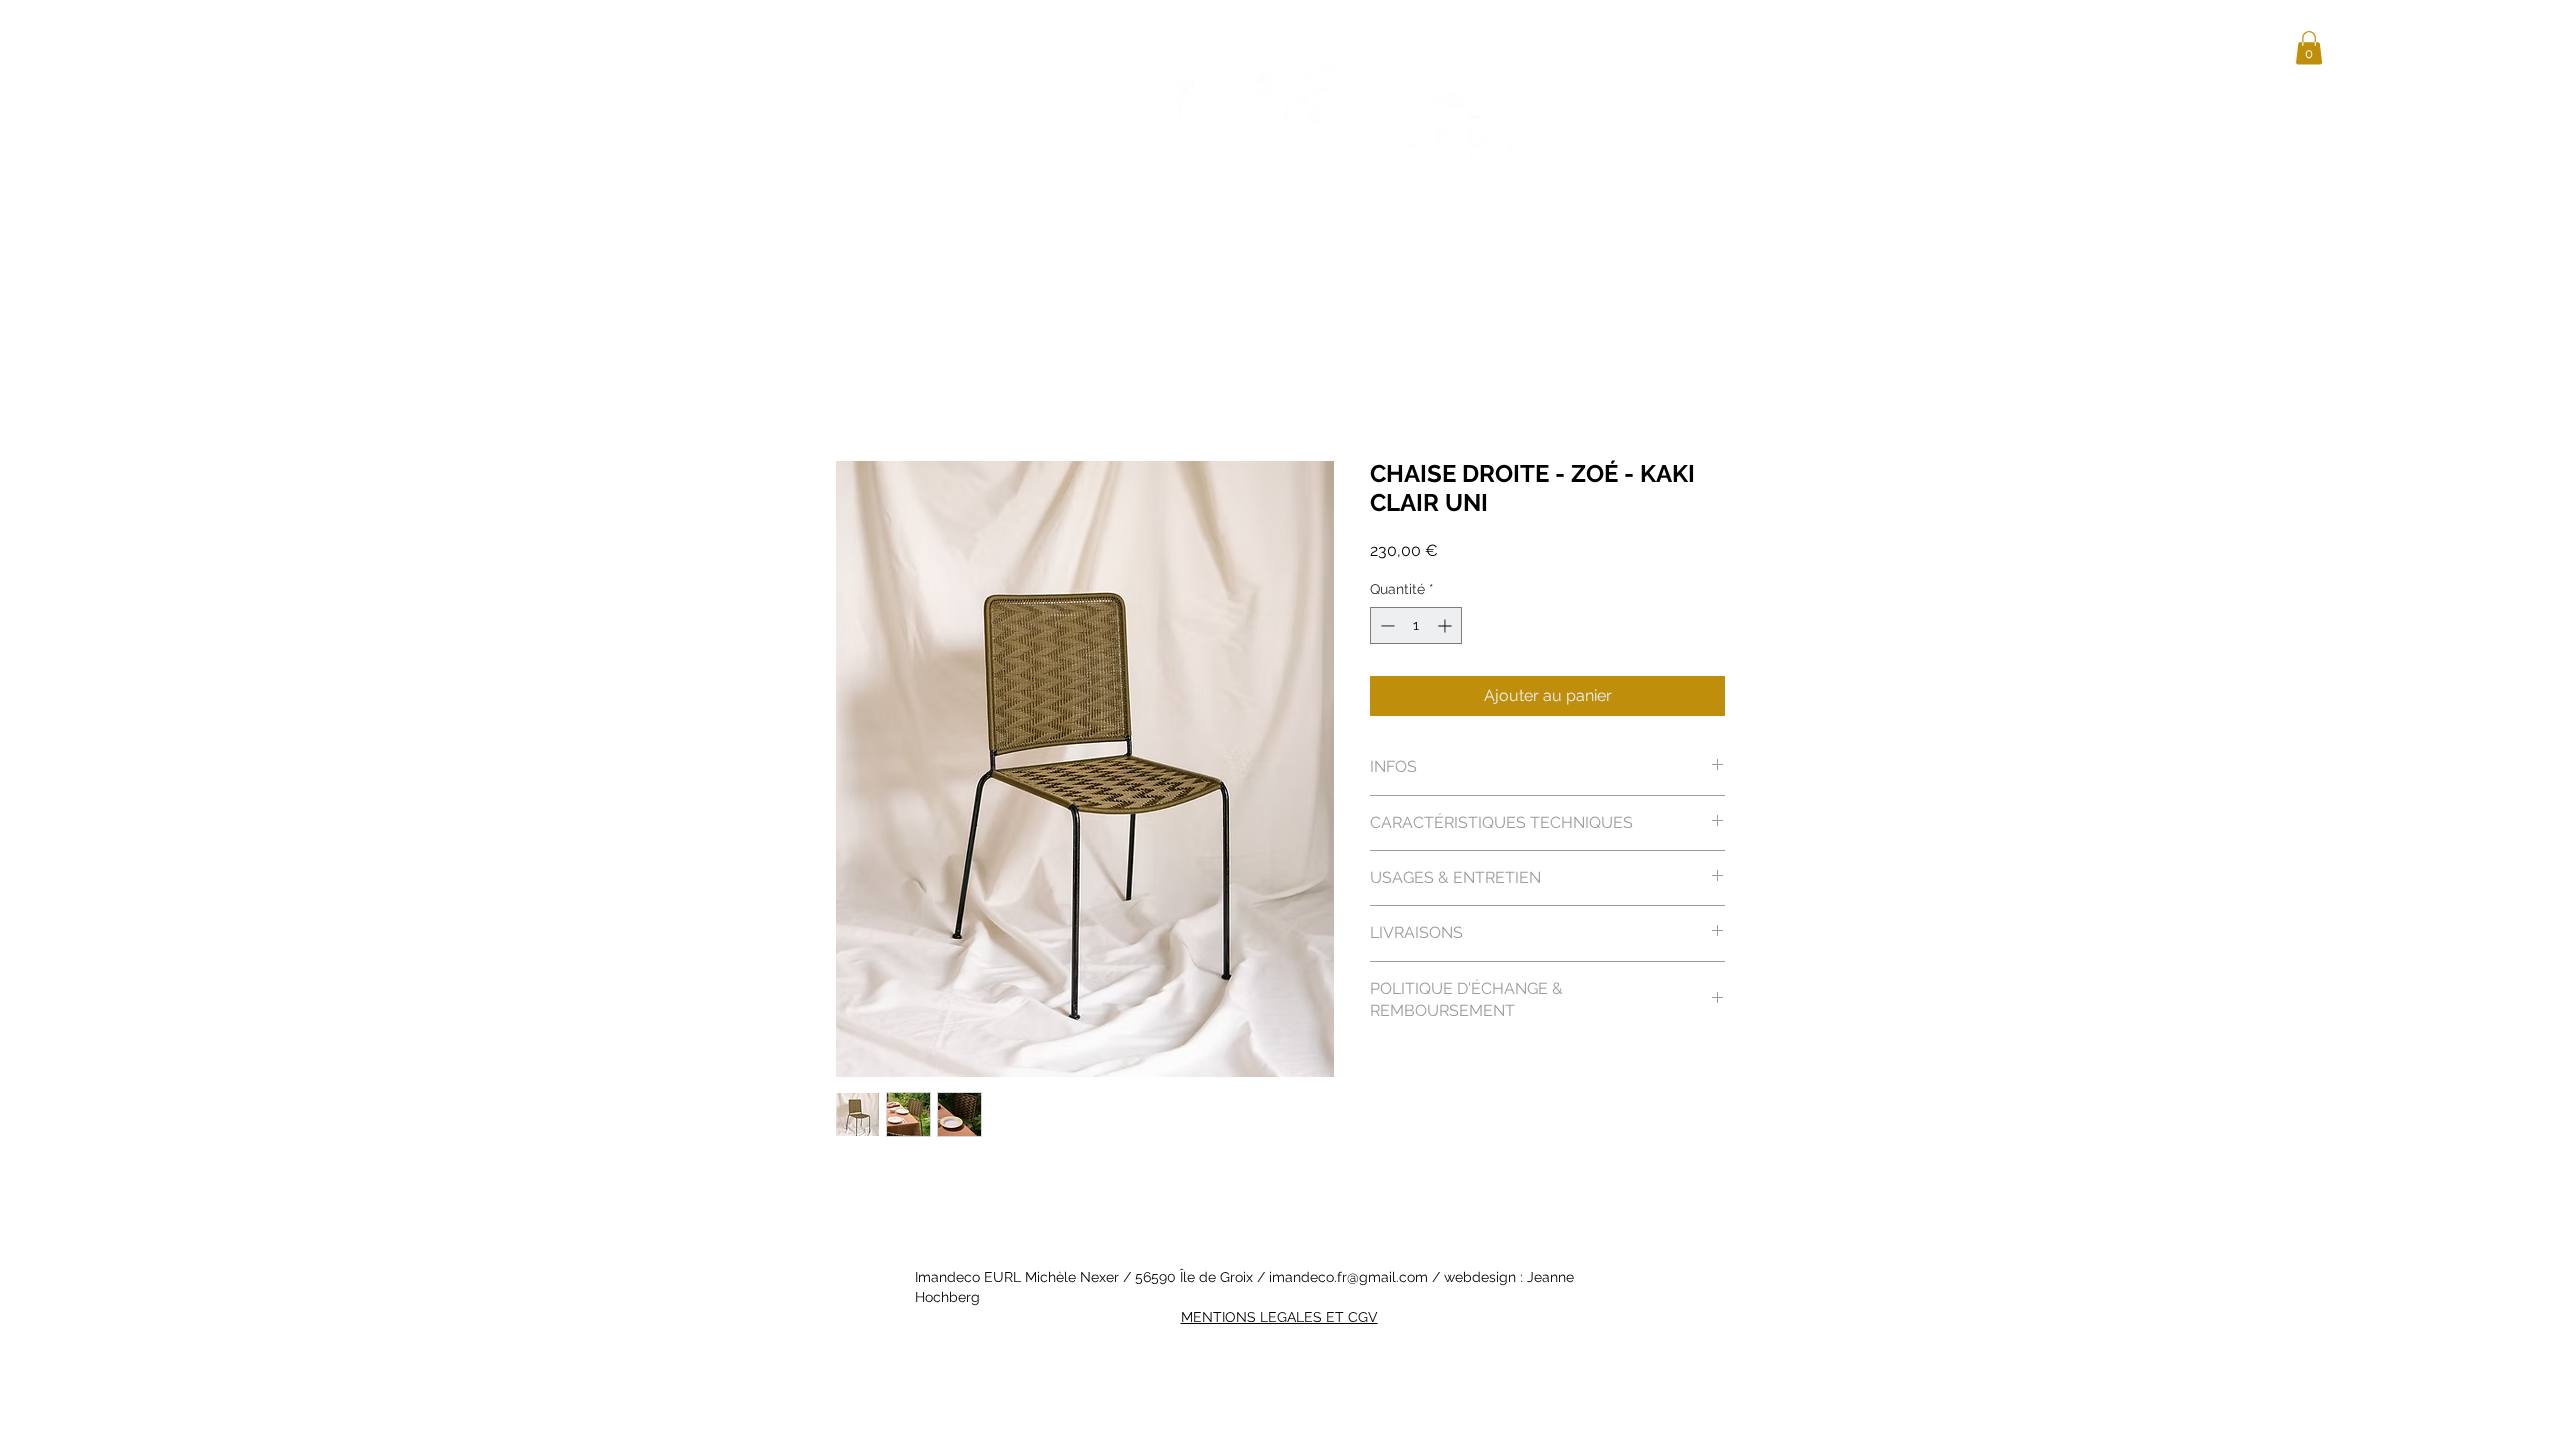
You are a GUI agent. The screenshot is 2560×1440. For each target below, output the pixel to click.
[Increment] (1446, 625)
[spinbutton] (1416, 625)
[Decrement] (1385, 625)
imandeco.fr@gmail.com (1348, 1277)
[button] (2309, 47)
